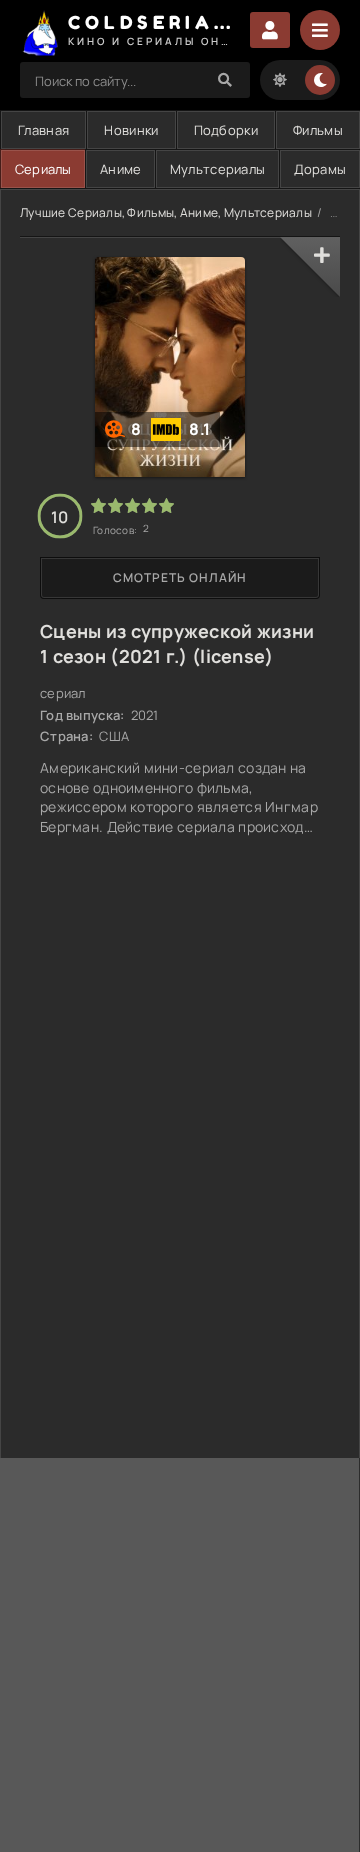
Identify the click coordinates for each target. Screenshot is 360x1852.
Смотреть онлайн (180, 577)
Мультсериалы (217, 169)
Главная (43, 130)
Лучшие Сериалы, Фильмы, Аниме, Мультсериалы (166, 212)
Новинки (131, 130)
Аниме (120, 169)
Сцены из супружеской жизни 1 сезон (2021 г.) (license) (177, 643)
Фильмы (318, 130)
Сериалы (43, 169)
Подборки (226, 130)
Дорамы (320, 169)
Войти (270, 30)
